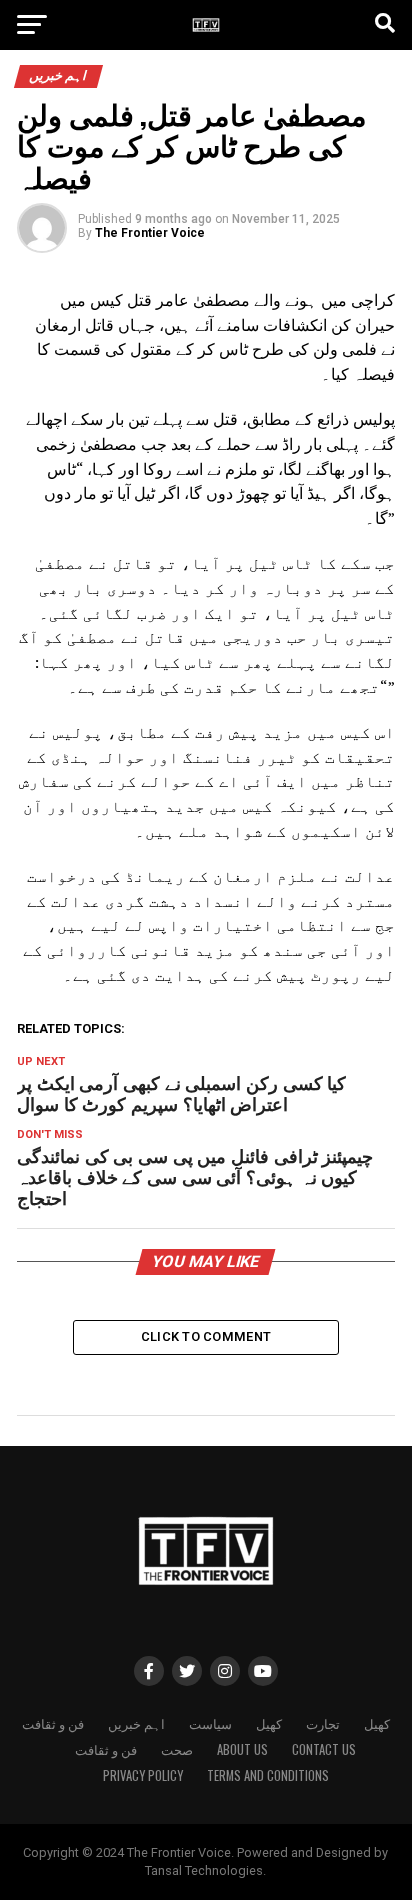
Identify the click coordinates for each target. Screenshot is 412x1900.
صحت (177, 1749)
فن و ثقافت (53, 1723)
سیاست (210, 1723)
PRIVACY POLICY (143, 1775)
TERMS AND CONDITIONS (268, 1775)
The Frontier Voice (150, 233)
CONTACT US (324, 1749)
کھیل (269, 1723)
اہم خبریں (136, 1723)
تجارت (323, 1723)
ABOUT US (242, 1749)
